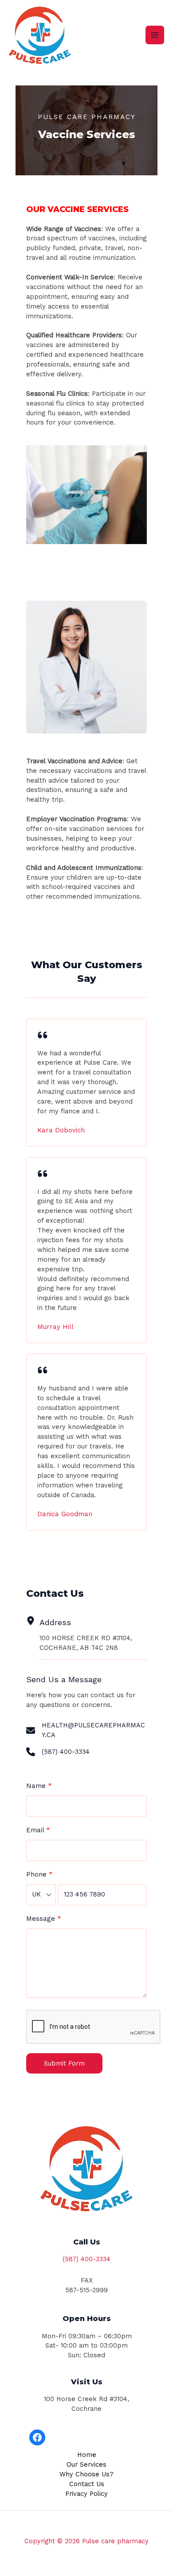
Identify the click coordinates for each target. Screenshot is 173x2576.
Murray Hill (55, 1327)
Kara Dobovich (61, 1130)
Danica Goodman (65, 1514)
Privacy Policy (86, 2494)
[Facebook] (37, 2437)
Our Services (86, 2464)
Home (87, 2455)
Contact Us (87, 2484)
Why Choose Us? (86, 2474)
